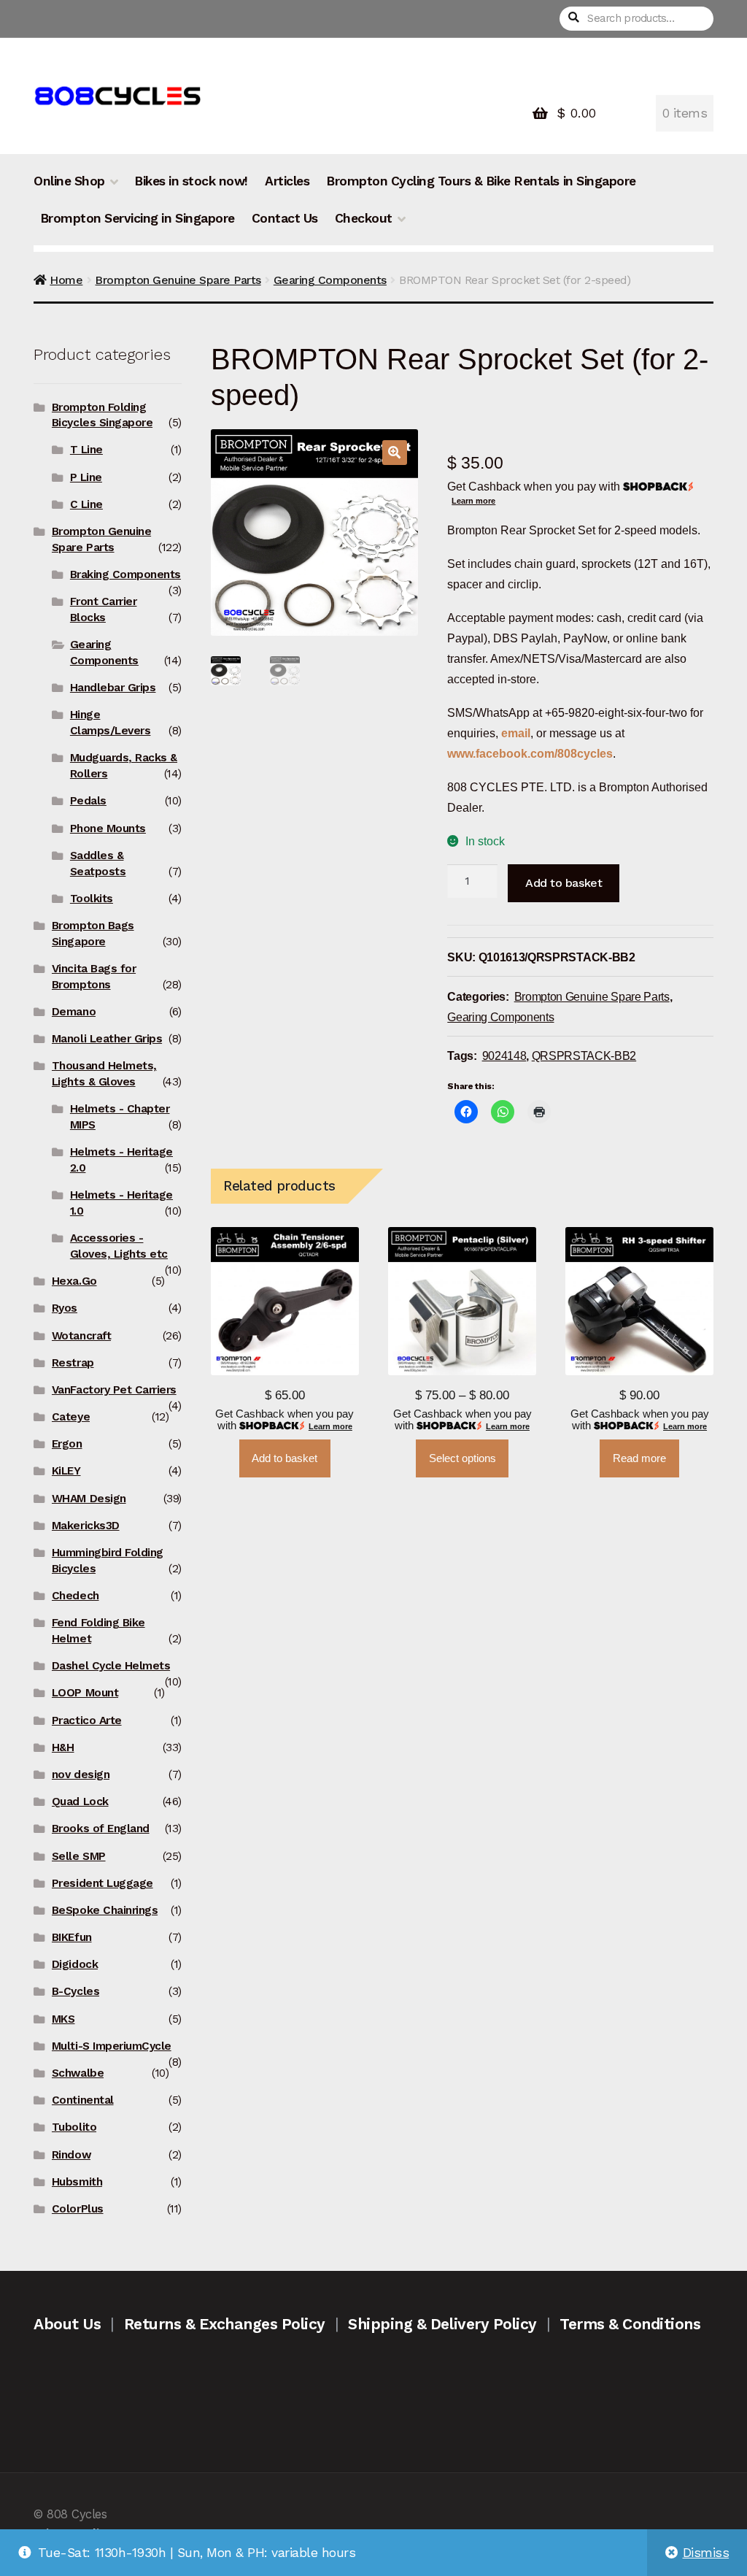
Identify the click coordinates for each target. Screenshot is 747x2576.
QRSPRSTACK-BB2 (584, 1056)
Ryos (65, 1308)
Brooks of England (101, 1829)
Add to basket (564, 883)
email (516, 733)
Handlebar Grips (113, 688)
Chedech (76, 1596)
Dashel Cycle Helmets (111, 1666)
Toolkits (92, 899)
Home (66, 280)
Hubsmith (77, 2182)
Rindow (71, 2155)
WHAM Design (89, 1499)
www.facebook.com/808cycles (530, 753)
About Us (67, 2324)
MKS (63, 2019)
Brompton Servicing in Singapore (138, 218)
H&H (63, 1748)
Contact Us (285, 218)
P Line (86, 477)
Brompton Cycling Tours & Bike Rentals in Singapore (481, 181)
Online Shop (69, 181)
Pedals (88, 801)
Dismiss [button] (706, 2553)
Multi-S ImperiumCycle (112, 2046)
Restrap (73, 1363)
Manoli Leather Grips (107, 1039)
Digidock (75, 1964)
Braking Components (125, 574)
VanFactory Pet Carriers (114, 1390)
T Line (86, 450)
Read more (639, 1458)
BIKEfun (72, 1937)
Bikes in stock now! (191, 181)
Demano (74, 1012)
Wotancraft (81, 1336)
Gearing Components (330, 280)
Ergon (67, 1444)
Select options (462, 1458)
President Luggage (102, 1883)
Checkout (364, 218)
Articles (287, 181)
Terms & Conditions (630, 2324)
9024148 (504, 1056)
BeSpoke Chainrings (105, 1910)
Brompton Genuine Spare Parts (178, 280)
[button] (395, 453)
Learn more (473, 501)
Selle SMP (79, 1856)
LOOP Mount (85, 1693)
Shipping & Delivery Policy (442, 2324)
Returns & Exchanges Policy (225, 2324)
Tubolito (74, 2127)
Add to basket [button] (285, 1458)
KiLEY (66, 1471)
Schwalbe (78, 2073)
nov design (81, 1775)
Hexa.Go (74, 1281)
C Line (86, 504)
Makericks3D (86, 1526)
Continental (83, 2100)
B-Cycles (76, 1991)
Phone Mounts (108, 828)
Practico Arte (87, 1720)
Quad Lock (80, 1802)
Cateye (71, 1417)
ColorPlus (78, 2209)
